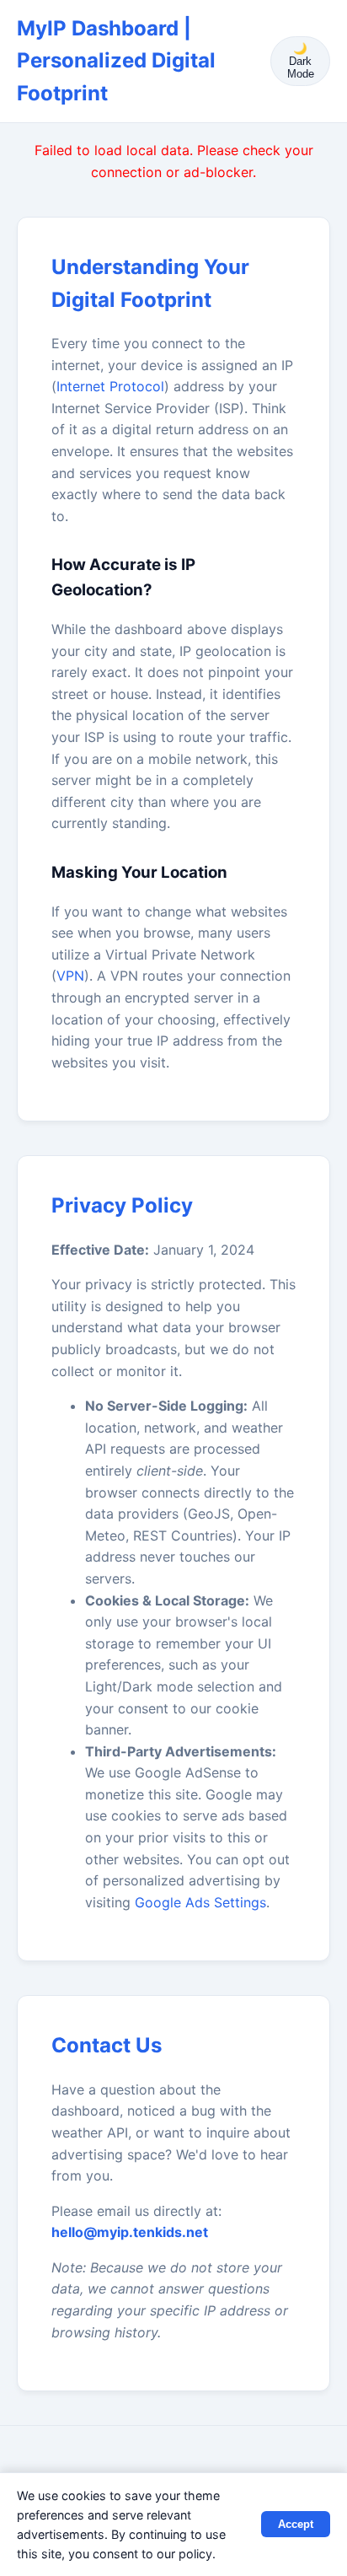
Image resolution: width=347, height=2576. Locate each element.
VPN (70, 976)
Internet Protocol (110, 386)
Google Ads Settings (200, 1902)
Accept (296, 2524)
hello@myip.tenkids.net (130, 2232)
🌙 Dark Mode (301, 61)
